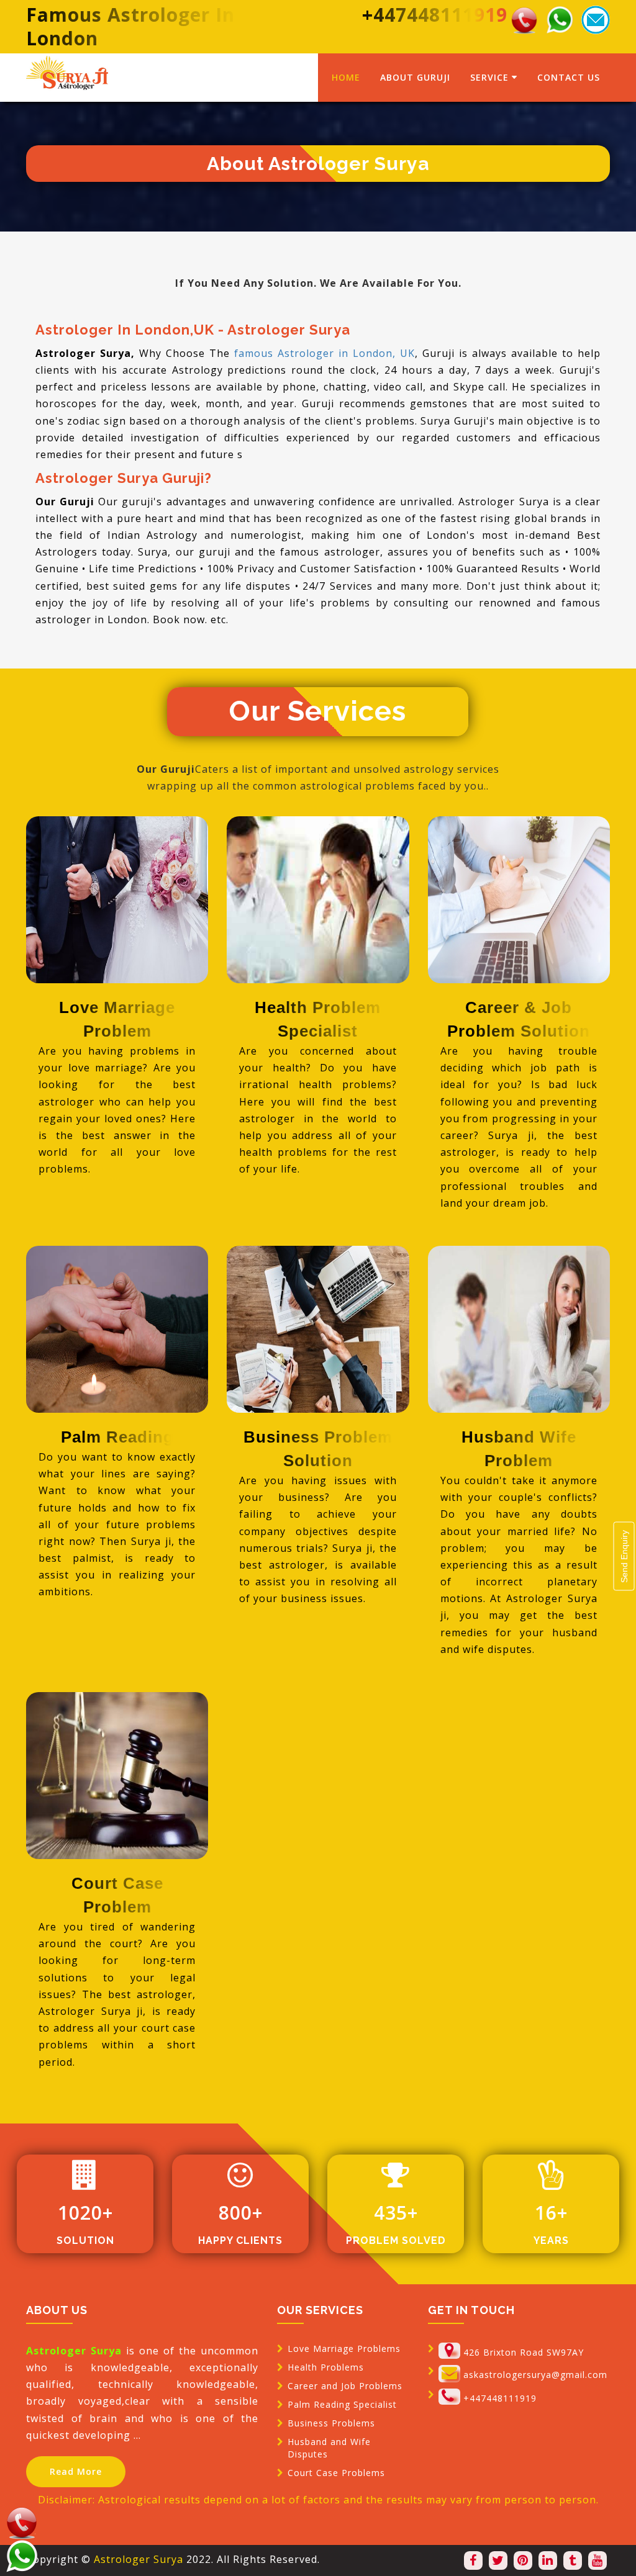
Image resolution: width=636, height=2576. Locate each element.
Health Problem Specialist (318, 1019)
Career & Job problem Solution (519, 1019)
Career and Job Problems (345, 2386)
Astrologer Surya (139, 2559)
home (346, 77)
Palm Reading (117, 1437)
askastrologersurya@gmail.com (535, 2375)
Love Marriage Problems (344, 2349)
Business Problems (331, 2423)
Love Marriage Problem (117, 1019)
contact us (569, 77)
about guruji (415, 77)
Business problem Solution (318, 1449)
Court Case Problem (117, 1895)
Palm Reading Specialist (342, 2404)
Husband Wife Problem (519, 1449)
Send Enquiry (624, 1556)
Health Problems (326, 2367)
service (489, 77)
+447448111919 (500, 2398)
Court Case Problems (336, 2473)
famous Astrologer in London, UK (325, 353)
